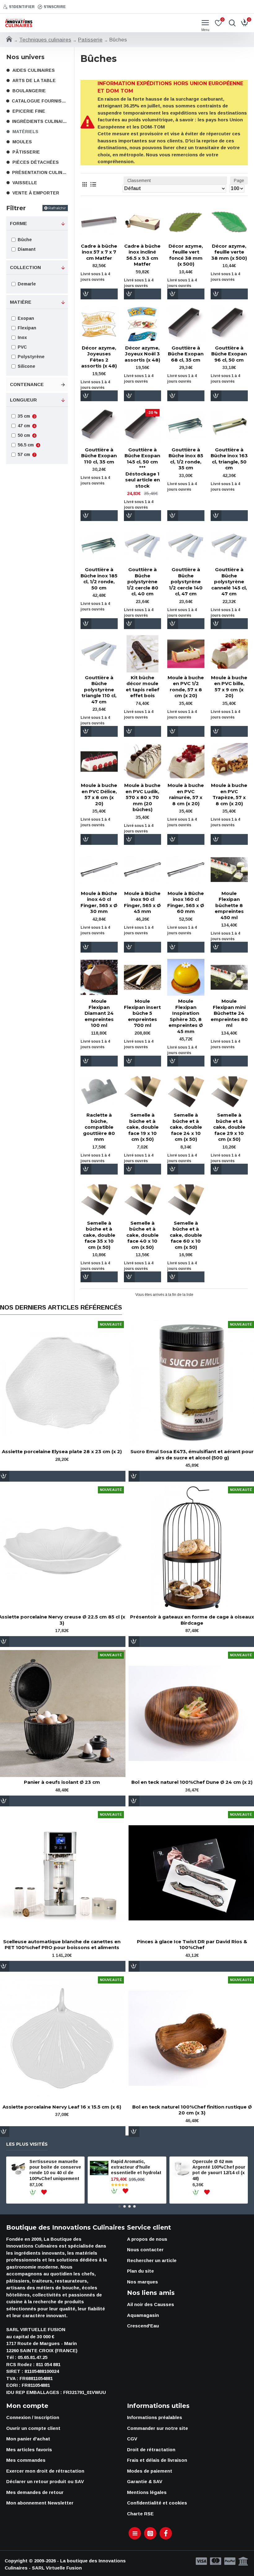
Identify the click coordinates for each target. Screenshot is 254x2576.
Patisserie (90, 40)
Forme (18, 223)
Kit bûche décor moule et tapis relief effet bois (142, 687)
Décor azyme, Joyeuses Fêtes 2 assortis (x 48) (99, 357)
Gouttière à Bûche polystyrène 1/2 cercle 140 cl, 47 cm (186, 582)
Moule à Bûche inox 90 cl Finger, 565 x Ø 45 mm (142, 902)
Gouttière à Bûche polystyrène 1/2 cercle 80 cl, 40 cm (142, 582)
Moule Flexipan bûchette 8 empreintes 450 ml (229, 905)
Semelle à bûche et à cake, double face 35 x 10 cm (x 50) (99, 1235)
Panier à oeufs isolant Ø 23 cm (62, 1782)
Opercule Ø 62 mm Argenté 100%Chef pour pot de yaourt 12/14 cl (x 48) (219, 2170)
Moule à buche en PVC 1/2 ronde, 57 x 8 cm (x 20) (186, 687)
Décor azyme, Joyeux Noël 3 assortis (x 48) (142, 354)
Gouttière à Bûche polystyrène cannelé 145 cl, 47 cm (229, 582)
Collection (25, 267)
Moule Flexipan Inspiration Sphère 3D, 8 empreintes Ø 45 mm (186, 1016)
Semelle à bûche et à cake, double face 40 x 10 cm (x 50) (142, 1235)
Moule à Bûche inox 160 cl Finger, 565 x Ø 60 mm (186, 902)
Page (239, 180)
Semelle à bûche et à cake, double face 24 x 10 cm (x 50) (186, 1127)
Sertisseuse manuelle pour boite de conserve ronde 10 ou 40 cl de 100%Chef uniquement (55, 2170)
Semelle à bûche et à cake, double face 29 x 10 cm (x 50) (229, 1127)
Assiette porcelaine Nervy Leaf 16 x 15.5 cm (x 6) (62, 2107)
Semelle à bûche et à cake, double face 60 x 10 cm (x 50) (186, 1235)
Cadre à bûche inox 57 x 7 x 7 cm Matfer (99, 252)
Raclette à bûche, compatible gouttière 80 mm (99, 1127)
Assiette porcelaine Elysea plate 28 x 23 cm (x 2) (62, 1451)
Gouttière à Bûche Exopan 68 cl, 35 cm (186, 354)
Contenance (27, 384)
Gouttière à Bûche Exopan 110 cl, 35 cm (99, 456)
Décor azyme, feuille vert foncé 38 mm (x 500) (186, 255)
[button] (120, 2206)
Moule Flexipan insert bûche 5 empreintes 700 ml (142, 1013)
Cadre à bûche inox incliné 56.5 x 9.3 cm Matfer (142, 255)
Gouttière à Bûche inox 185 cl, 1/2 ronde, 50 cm (99, 579)
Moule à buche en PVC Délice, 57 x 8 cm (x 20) (99, 794)
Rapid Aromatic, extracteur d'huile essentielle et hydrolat (136, 2167)
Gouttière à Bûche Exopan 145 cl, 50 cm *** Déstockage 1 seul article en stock (142, 468)
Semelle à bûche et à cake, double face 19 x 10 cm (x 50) (142, 1127)
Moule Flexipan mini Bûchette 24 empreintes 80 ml (229, 1013)
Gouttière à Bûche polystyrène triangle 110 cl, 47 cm (99, 690)
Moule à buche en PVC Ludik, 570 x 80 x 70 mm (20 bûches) (142, 797)
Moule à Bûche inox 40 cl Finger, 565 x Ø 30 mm (99, 902)
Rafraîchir (57, 208)
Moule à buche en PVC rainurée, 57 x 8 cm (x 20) (186, 794)
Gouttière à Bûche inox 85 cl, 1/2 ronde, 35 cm (186, 459)
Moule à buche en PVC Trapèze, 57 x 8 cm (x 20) (229, 794)
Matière (21, 302)
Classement (139, 180)
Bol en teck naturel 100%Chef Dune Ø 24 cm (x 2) (192, 1782)
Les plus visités (27, 2144)
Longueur (23, 400)
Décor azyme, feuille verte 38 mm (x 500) (229, 252)
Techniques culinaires (45, 40)
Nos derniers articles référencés (61, 1307)
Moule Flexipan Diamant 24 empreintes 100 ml (99, 1013)
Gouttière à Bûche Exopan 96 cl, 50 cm (229, 354)
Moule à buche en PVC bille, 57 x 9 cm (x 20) (229, 687)
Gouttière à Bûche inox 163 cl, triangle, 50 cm (229, 459)
